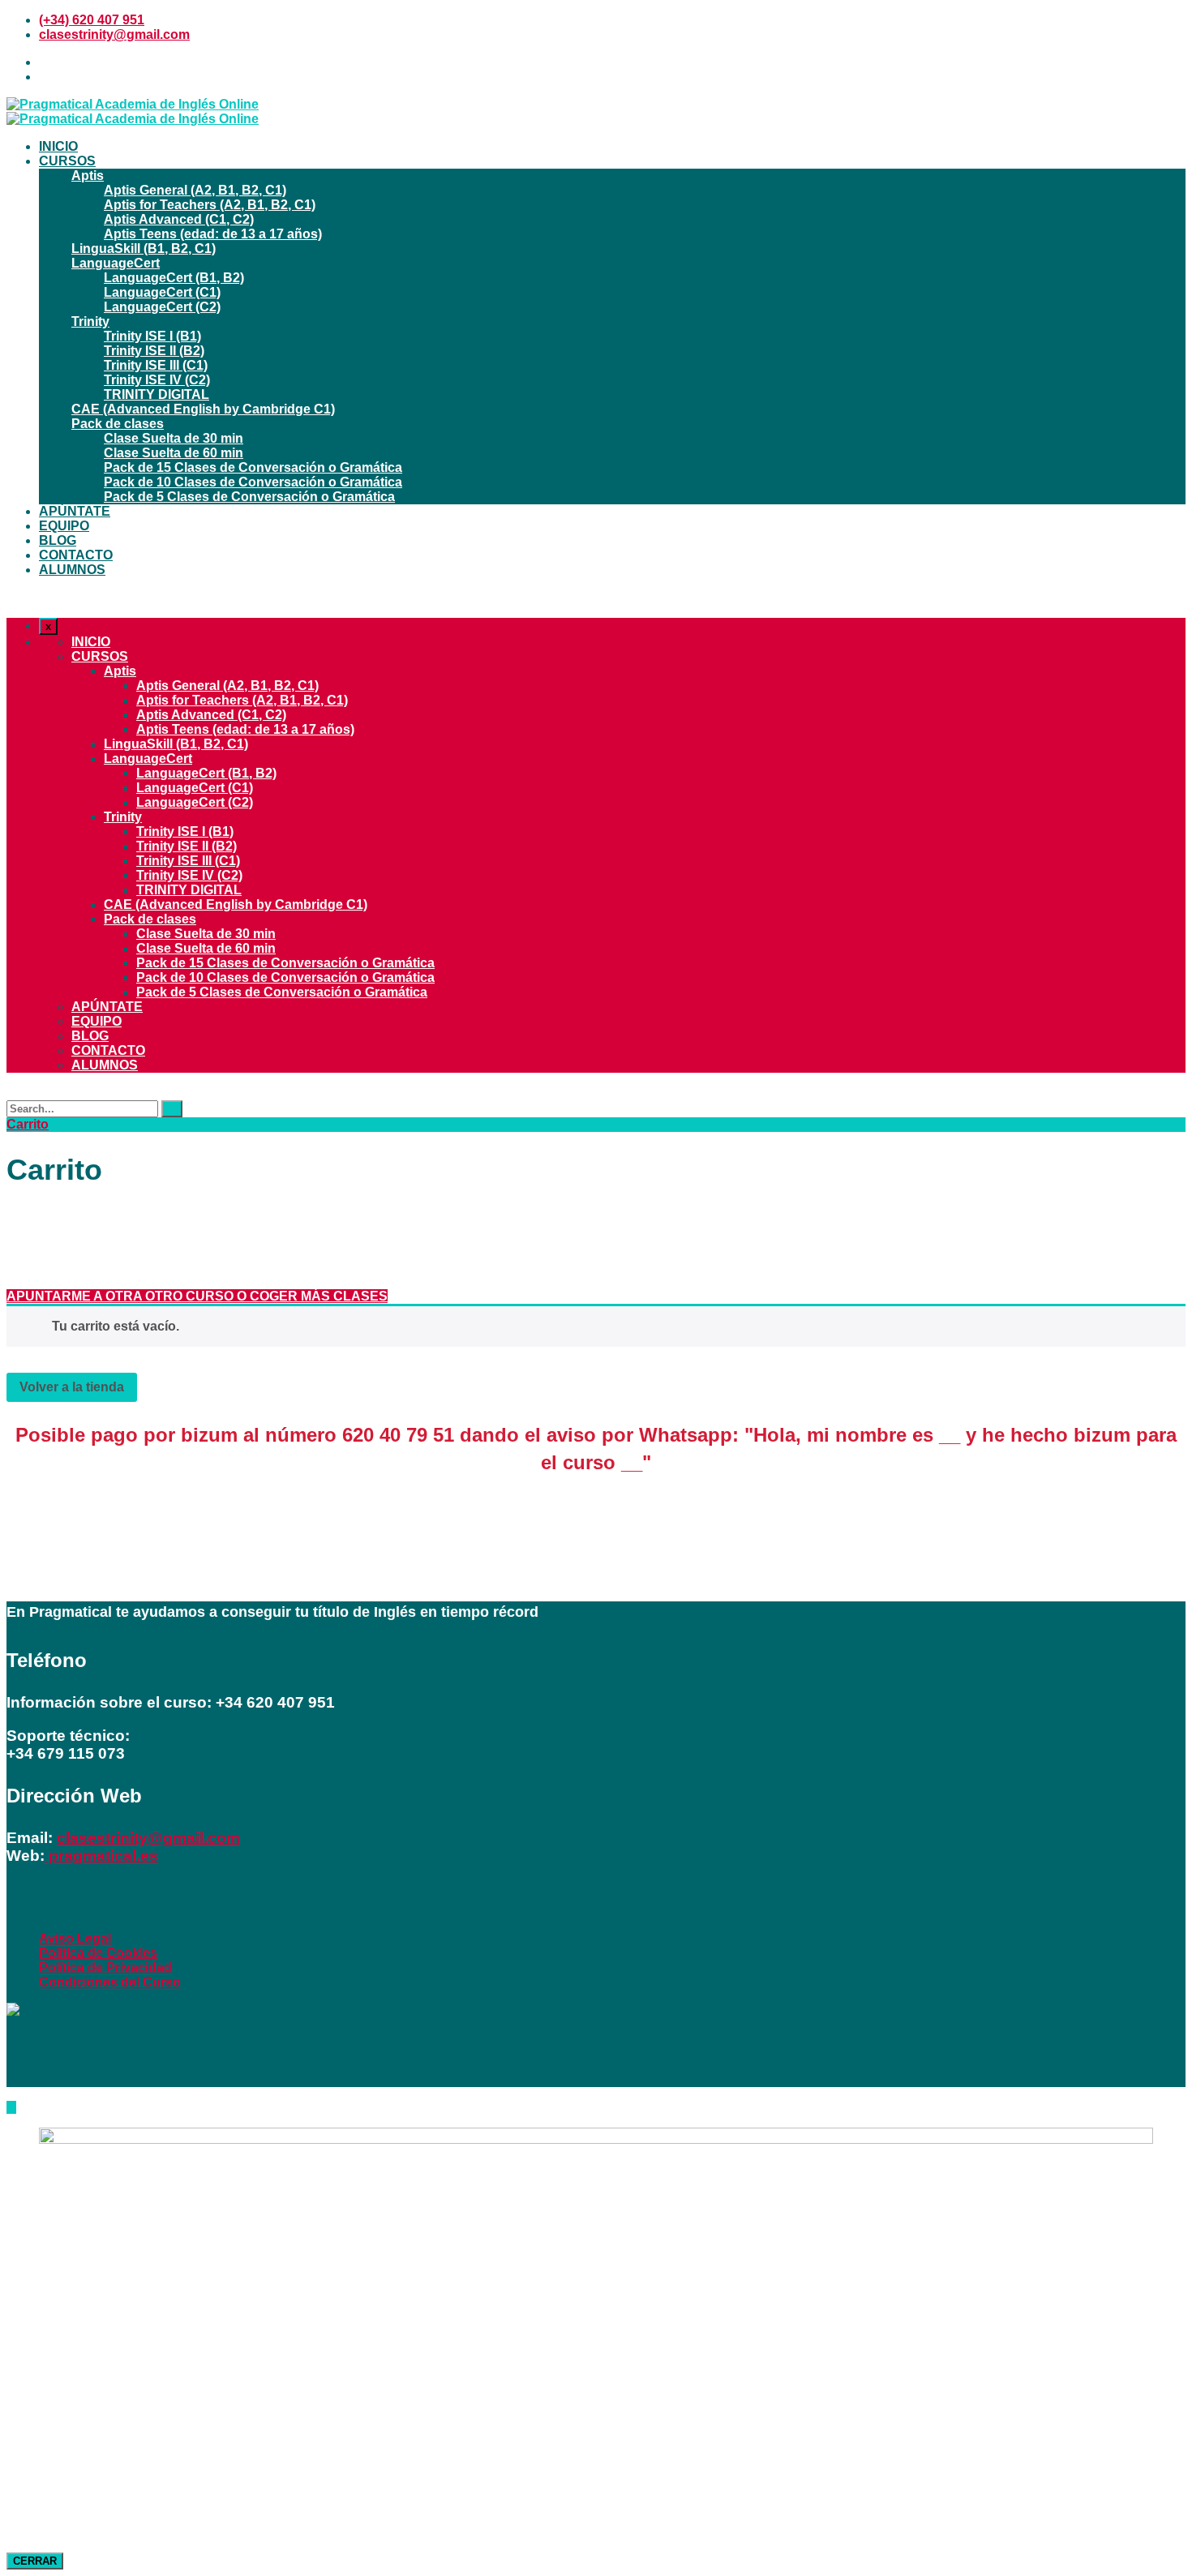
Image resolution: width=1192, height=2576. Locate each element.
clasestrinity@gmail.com (114, 34)
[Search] (172, 1109)
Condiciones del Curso (110, 1982)
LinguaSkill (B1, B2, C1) (144, 249)
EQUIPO (64, 526)
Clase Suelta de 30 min (174, 438)
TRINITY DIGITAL (157, 394)
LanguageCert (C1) (162, 292)
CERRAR (35, 2561)
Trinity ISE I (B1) (152, 336)
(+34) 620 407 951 (92, 20)
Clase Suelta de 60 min (174, 453)
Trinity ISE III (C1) (156, 365)
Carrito (28, 1124)
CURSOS (67, 161)
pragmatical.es (101, 1856)
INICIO (58, 146)
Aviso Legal (75, 1938)
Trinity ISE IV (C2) (157, 380)
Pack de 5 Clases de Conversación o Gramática (249, 497)
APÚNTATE (75, 511)
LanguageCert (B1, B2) (174, 278)
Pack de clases (118, 424)
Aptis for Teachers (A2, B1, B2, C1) (210, 205)
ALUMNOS (72, 570)
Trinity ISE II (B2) (154, 351)
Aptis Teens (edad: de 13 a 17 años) (213, 234)
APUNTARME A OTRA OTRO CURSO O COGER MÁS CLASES (197, 1296)
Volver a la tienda (72, 1387)
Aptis (88, 176)
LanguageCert (116, 263)
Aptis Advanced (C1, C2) (179, 219)
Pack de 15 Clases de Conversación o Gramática (253, 467)
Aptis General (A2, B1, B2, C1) (195, 190)
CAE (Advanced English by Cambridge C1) (203, 409)
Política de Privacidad (105, 1967)
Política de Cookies (98, 1953)
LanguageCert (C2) (162, 307)
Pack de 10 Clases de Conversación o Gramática (253, 482)
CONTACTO (76, 555)
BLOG (58, 540)
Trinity (90, 321)
